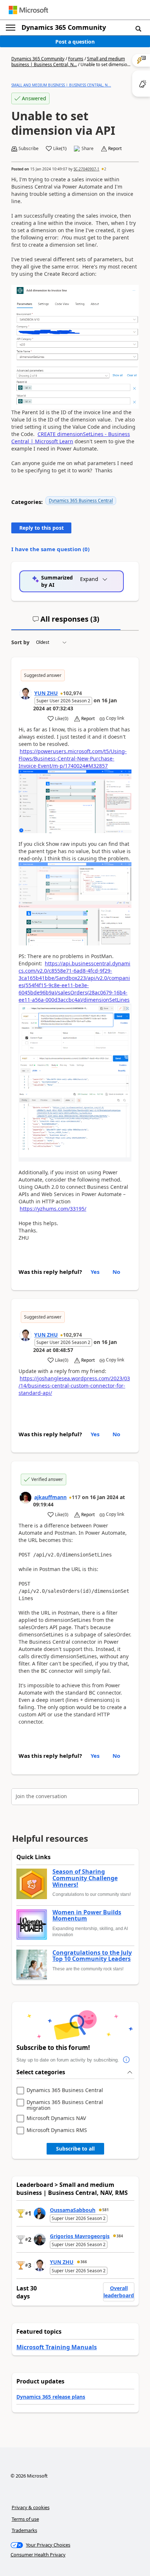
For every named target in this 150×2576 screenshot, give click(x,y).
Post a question (75, 42)
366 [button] (84, 2262)
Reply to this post (42, 528)
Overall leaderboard (119, 2292)
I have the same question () (50, 549)
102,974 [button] (72, 693)
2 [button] (105, 169)
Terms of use (25, 2519)
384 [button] (120, 2236)
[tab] (66, 622)
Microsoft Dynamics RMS (57, 2130)
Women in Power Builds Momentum (87, 1916)
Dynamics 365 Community (64, 27)
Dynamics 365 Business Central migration (65, 2105)
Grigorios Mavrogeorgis (80, 2236)
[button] (138, 28)
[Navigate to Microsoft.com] (28, 10)
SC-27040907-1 (86, 169)
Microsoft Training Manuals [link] (57, 2347)
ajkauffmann (50, 1497)
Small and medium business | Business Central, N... (68, 62)
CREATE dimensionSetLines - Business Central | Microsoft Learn (71, 438)
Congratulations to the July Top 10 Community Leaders (92, 1956)
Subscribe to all (75, 2149)
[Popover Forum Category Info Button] (126, 2060)
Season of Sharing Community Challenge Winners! (85, 1878)
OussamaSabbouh (73, 2210)
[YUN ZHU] (25, 694)
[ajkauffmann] (25, 1498)
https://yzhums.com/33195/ (53, 1209)
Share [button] (88, 149)
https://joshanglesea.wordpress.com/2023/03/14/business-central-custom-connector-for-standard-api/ (74, 1386)
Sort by (20, 642)
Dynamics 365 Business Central (81, 500)
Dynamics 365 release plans (51, 2397)
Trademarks (24, 2530)
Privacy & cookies (31, 2507)
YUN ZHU (46, 693)
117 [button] (76, 1497)
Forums (76, 59)
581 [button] (106, 2210)
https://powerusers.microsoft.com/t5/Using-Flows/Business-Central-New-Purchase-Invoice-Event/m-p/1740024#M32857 (73, 758)
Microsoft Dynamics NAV (56, 2118)
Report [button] (115, 149)
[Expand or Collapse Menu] (11, 28)
